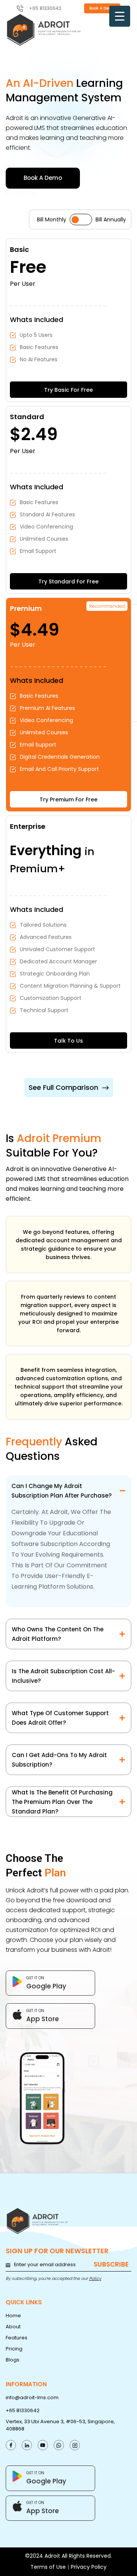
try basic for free (68, 390)
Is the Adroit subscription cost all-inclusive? (63, 1676)
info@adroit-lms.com (32, 2397)
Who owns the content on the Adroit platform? (58, 1634)
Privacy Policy (89, 2567)
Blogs (13, 2360)
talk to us (68, 1041)
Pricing (14, 2349)
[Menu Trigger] (120, 16)
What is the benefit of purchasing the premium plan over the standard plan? (62, 1802)
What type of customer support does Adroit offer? (60, 1718)
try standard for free (68, 582)
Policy (95, 2278)
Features (17, 2338)
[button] (69, 1088)
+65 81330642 (23, 2410)
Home (13, 2316)
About (13, 2327)
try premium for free (68, 799)
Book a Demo (102, 8)
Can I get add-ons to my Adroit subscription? (59, 1760)
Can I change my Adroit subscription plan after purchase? (61, 1491)
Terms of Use (48, 2567)
